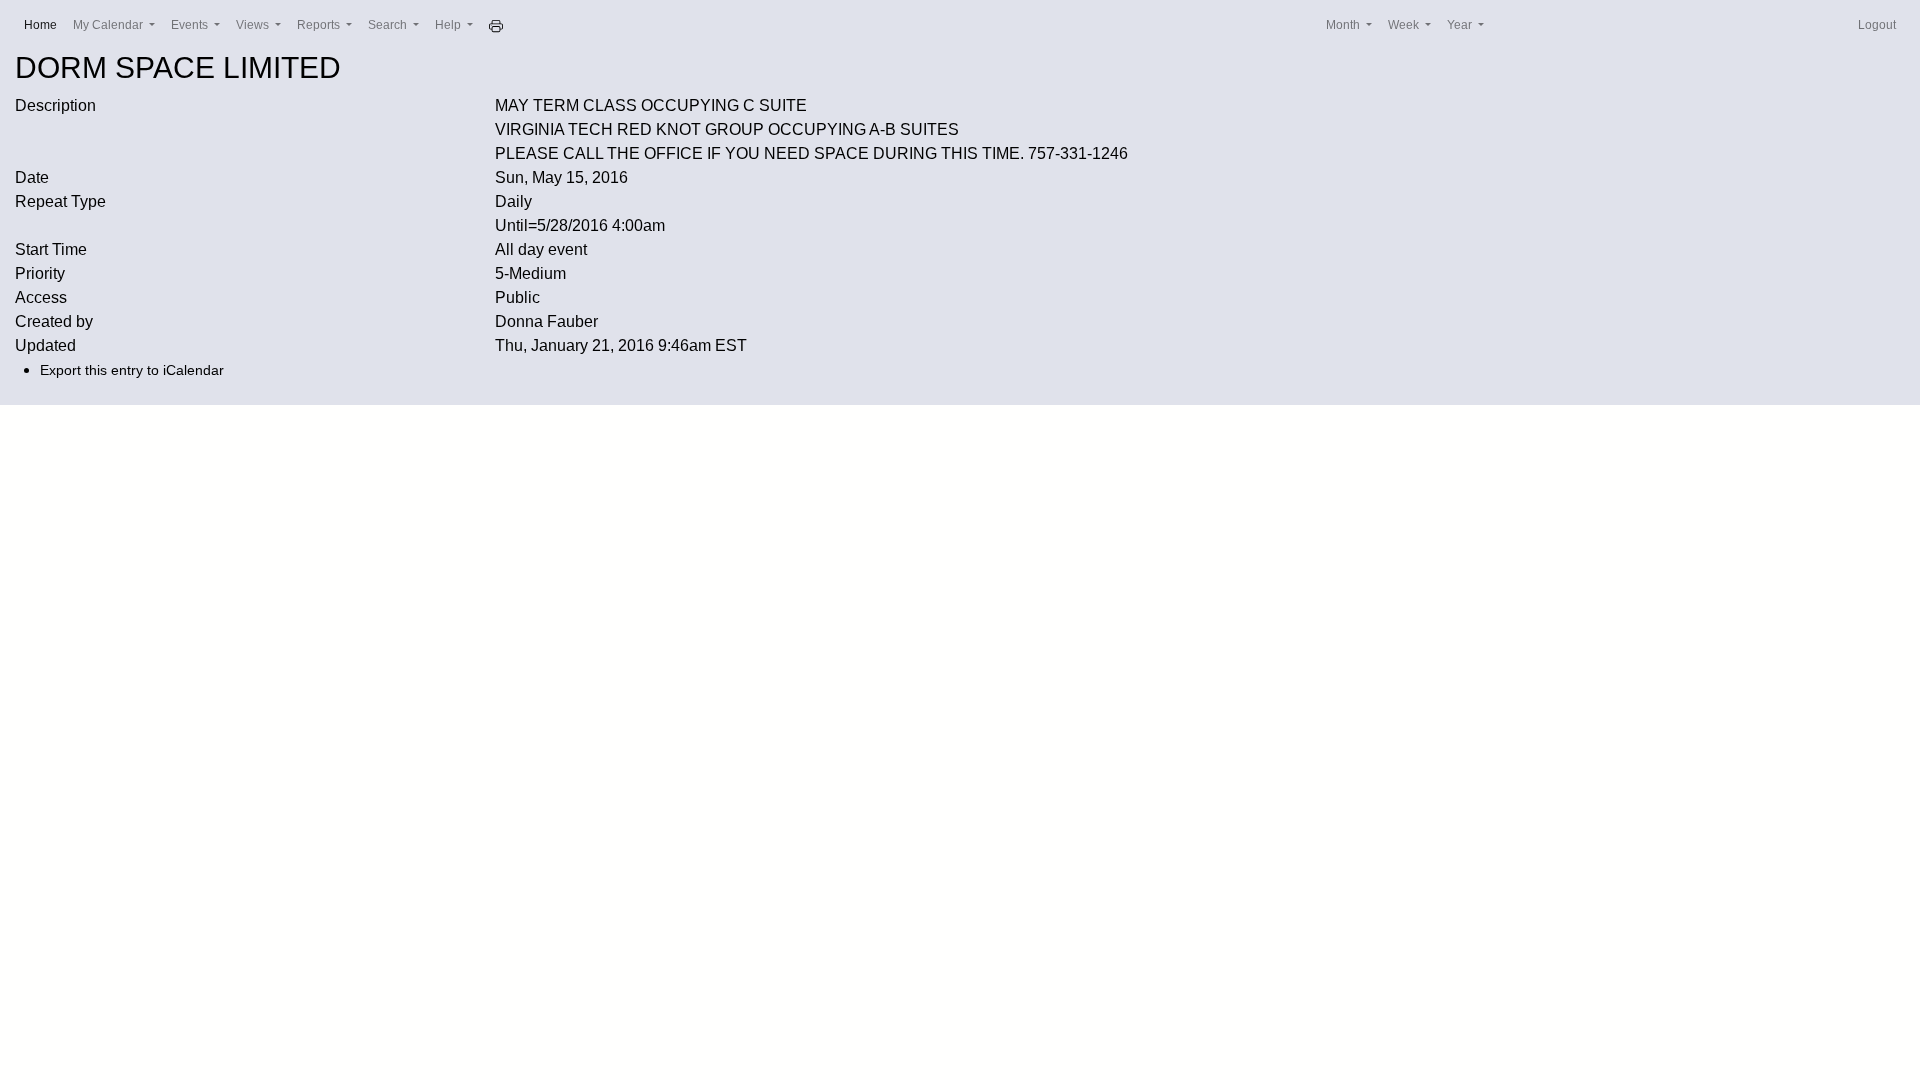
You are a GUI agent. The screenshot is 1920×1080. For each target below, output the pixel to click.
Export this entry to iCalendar (132, 370)
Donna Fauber (546, 321)
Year (1461, 25)
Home (44, 24)
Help (449, 25)
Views (254, 25)
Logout (1877, 25)
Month (1344, 25)
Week (1405, 25)
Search (389, 25)
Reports (320, 25)
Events (191, 25)
